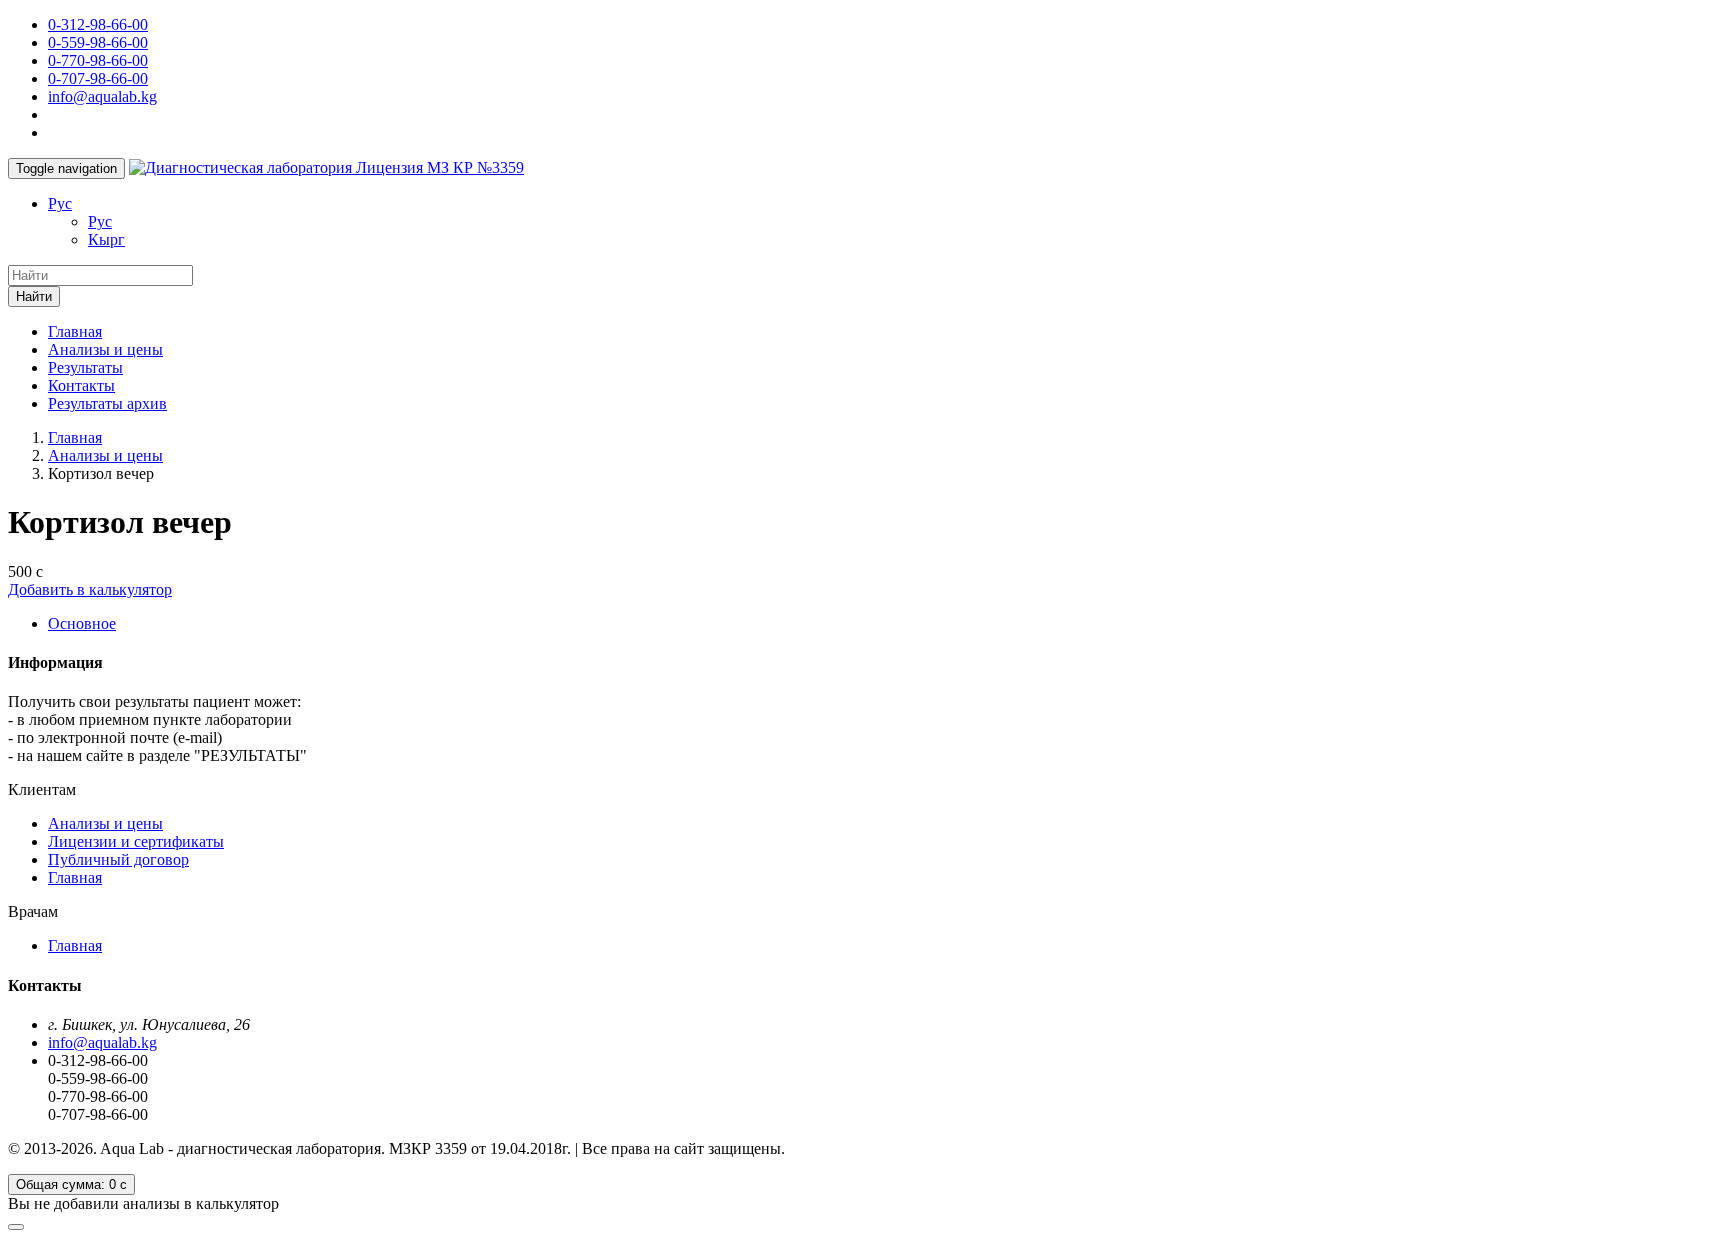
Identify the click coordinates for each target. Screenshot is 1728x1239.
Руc (60, 203)
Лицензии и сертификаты (136, 841)
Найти (34, 296)
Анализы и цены (105, 349)
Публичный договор (118, 859)
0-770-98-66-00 (98, 60)
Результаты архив (107, 403)
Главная (75, 331)
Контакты (81, 385)
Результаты (85, 367)
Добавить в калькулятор (90, 589)
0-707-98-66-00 (98, 78)
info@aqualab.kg (102, 96)
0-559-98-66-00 (98, 42)
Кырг (106, 239)
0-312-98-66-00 (98, 24)
